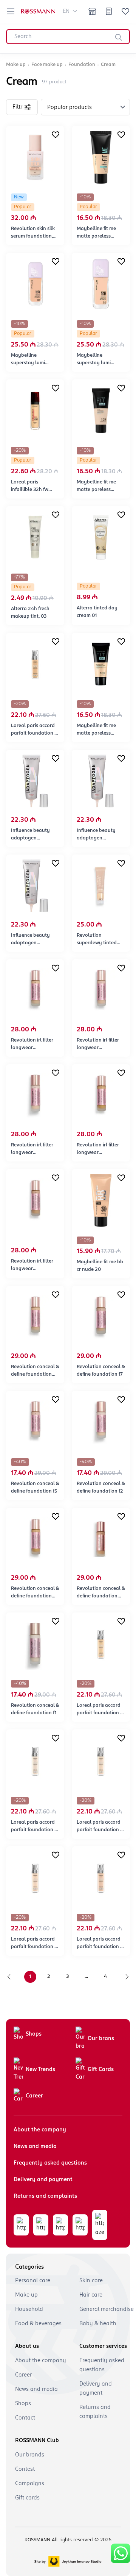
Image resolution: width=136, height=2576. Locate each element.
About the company (40, 2130)
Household (29, 2309)
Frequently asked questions (50, 2163)
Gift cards (27, 2498)
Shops (34, 2034)
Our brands (30, 2455)
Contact (25, 2418)
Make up (26, 2295)
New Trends (40, 2070)
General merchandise (107, 2309)
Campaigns (30, 2484)
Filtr (17, 107)
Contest (25, 2469)
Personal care (33, 2281)
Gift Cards (101, 2070)
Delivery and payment (43, 2180)
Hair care (91, 2295)
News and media (35, 2146)
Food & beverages (38, 2324)
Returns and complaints (45, 2196)
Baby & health (98, 2324)
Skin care (91, 2281)
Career (34, 2096)
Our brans (101, 2039)
